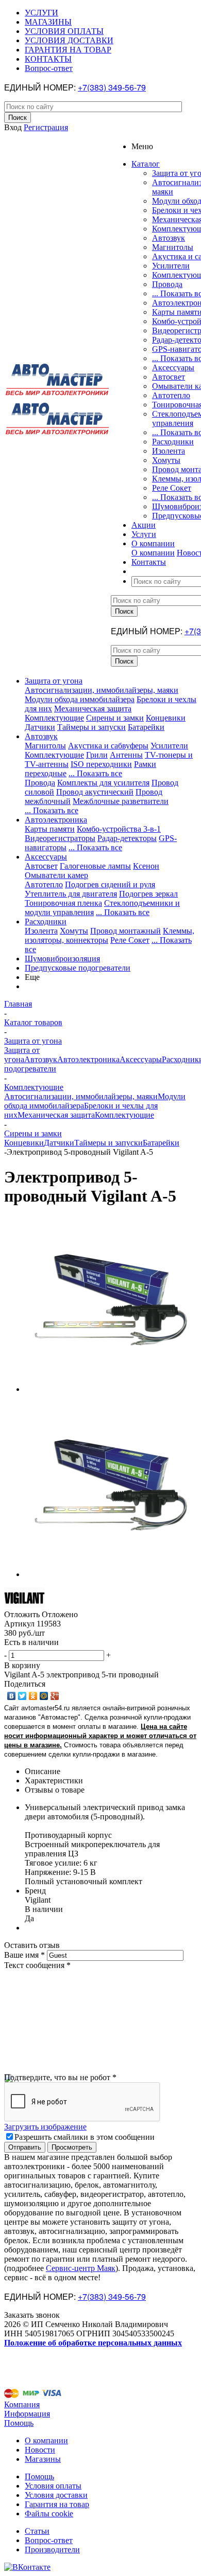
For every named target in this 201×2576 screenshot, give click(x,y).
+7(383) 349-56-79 (112, 87)
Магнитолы (173, 247)
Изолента (169, 451)
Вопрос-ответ (49, 2540)
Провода (167, 284)
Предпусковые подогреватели (78, 968)
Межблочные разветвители (121, 801)
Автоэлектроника (56, 820)
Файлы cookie (49, 2514)
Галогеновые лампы (95, 866)
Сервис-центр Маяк (81, 2268)
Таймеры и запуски (91, 727)
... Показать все (95, 773)
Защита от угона (54, 681)
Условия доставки (56, 2495)
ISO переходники (101, 764)
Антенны (126, 755)
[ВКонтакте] (12, 1696)
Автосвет (169, 377)
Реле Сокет (172, 488)
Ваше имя (24, 1955)
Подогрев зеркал (148, 894)
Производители (52, 2550)
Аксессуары (173, 368)
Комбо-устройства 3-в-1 (119, 829)
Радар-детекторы (127, 838)
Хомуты (166, 460)
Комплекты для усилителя (103, 783)
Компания (22, 2404)
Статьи (37, 2531)
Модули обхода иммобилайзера (80, 699)
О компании (153, 553)
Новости (40, 2450)
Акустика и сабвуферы (108, 746)
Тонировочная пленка (63, 903)
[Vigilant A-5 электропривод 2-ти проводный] (112, 1389)
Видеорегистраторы (60, 838)
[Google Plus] (55, 1696)
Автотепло (171, 395)
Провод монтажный (125, 931)
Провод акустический (95, 792)
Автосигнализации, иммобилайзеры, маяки (102, 690)
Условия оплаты (53, 2486)
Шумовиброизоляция (62, 959)
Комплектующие (54, 718)
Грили (97, 755)
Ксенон (146, 866)
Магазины (43, 2459)
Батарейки (146, 727)
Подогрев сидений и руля (110, 884)
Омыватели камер (56, 875)
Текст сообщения (37, 1965)
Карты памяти (50, 829)
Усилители (171, 266)
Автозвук (169, 238)
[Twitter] (22, 1696)
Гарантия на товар (57, 2504)
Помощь (19, 2423)
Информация (27, 2414)
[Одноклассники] (33, 1696)
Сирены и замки (115, 718)
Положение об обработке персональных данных (93, 2343)
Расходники (173, 442)
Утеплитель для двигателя (71, 894)
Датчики (40, 727)
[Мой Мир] (44, 1696)
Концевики (166, 718)
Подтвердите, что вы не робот (60, 2077)
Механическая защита (93, 709)
